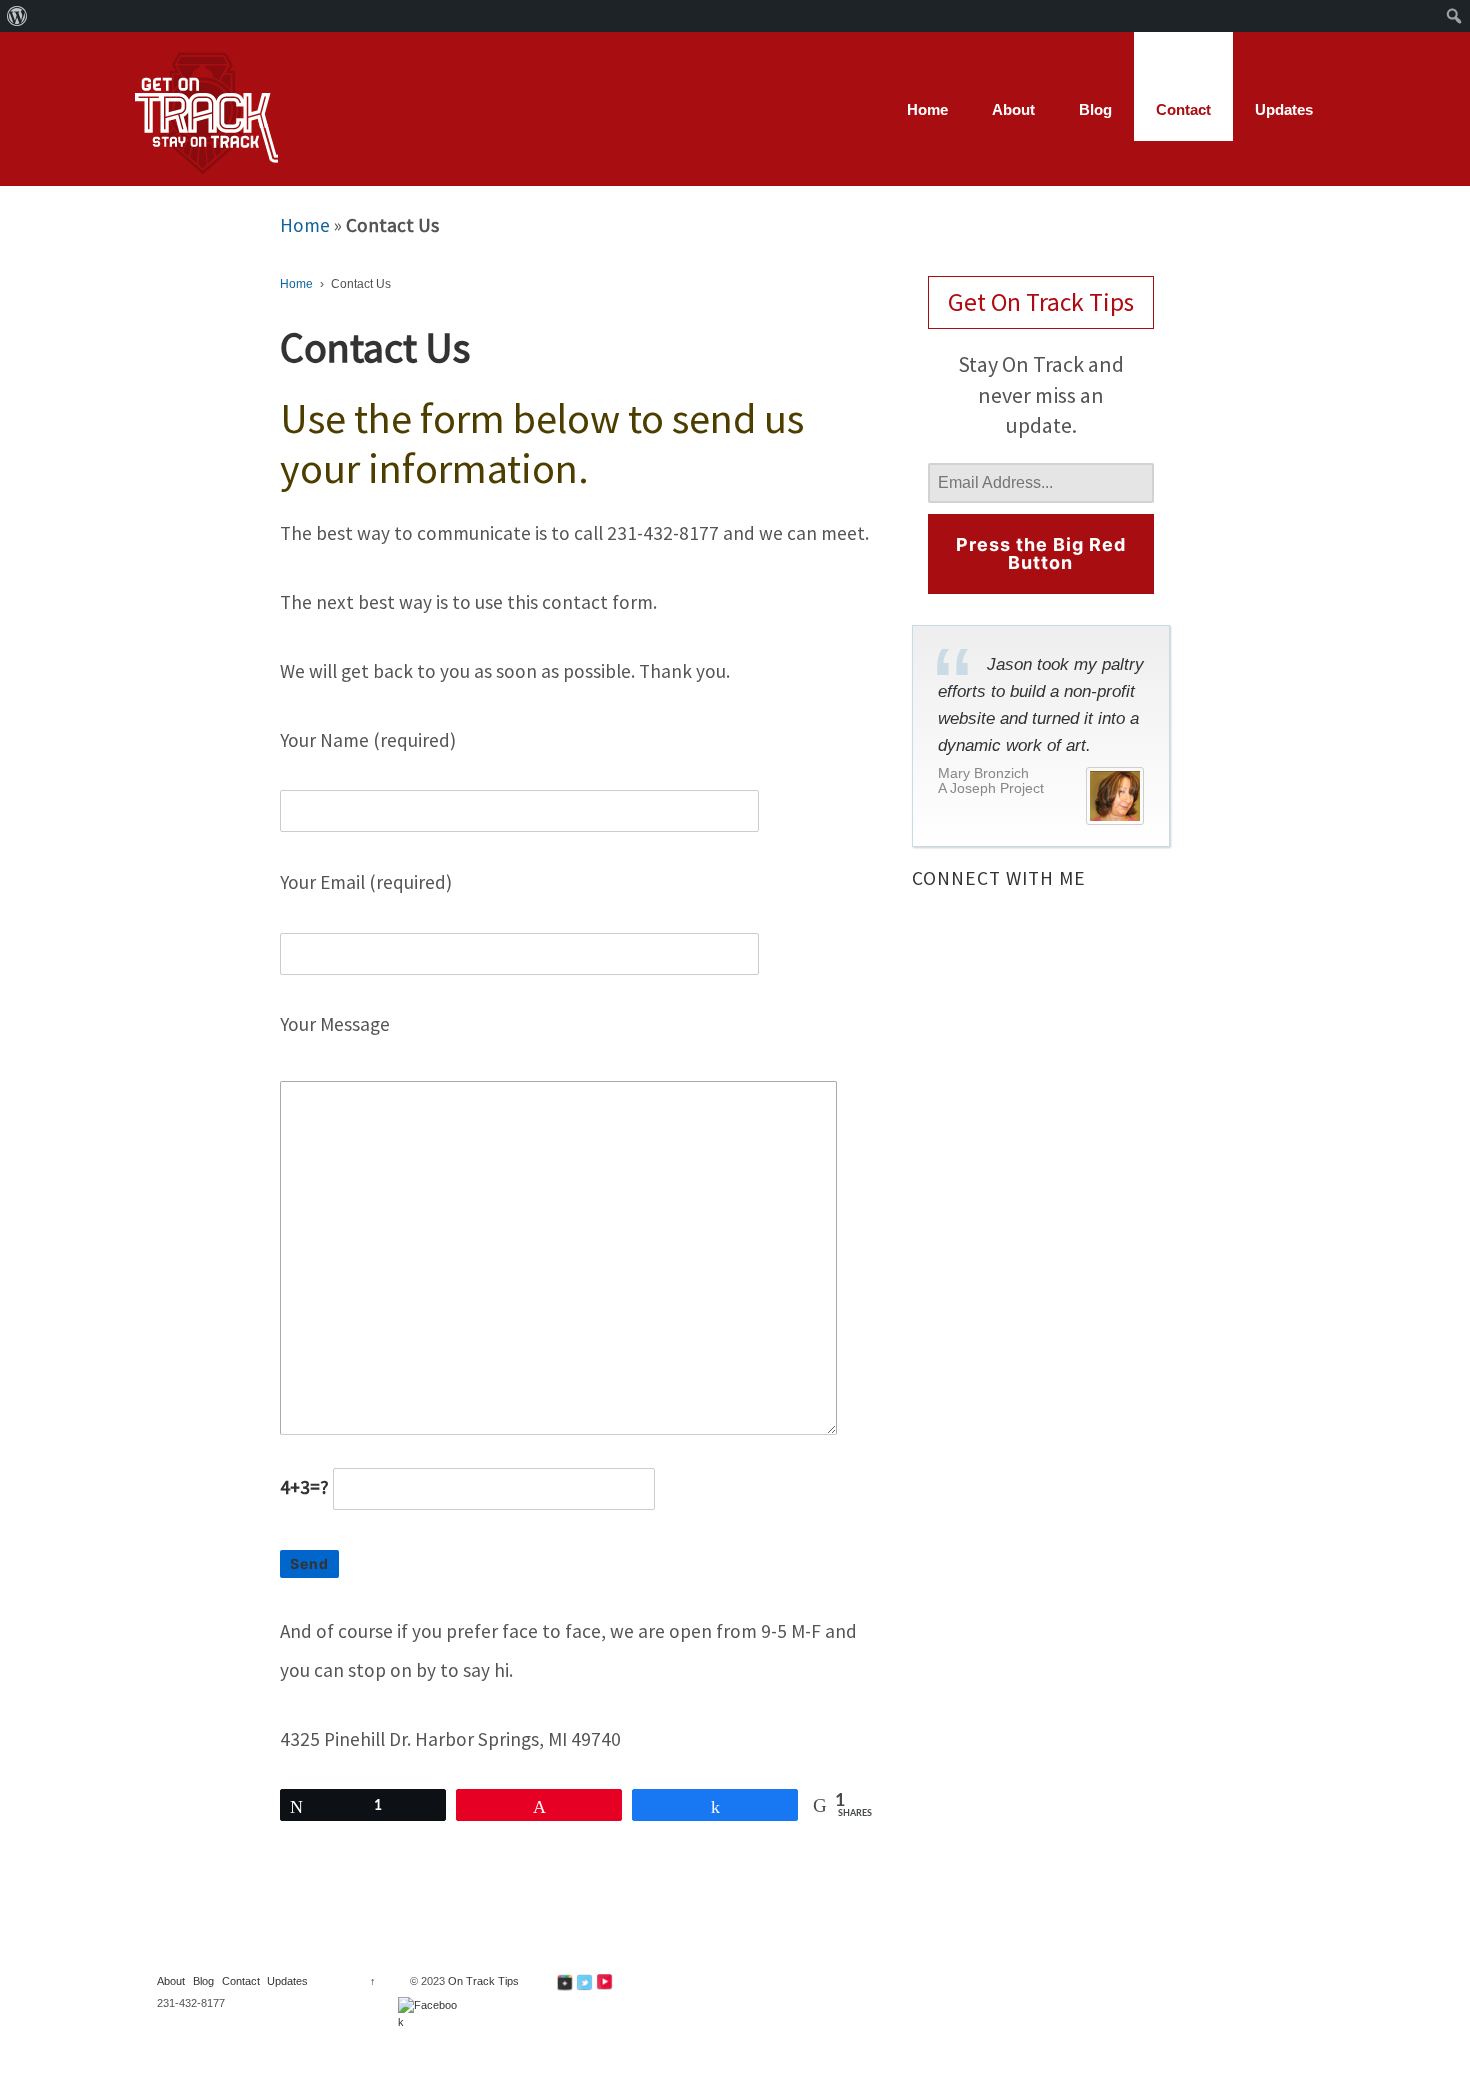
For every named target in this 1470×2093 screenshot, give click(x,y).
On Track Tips (482, 1981)
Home (927, 109)
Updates (1284, 109)
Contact (1183, 109)
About (1013, 109)
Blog (1095, 109)
